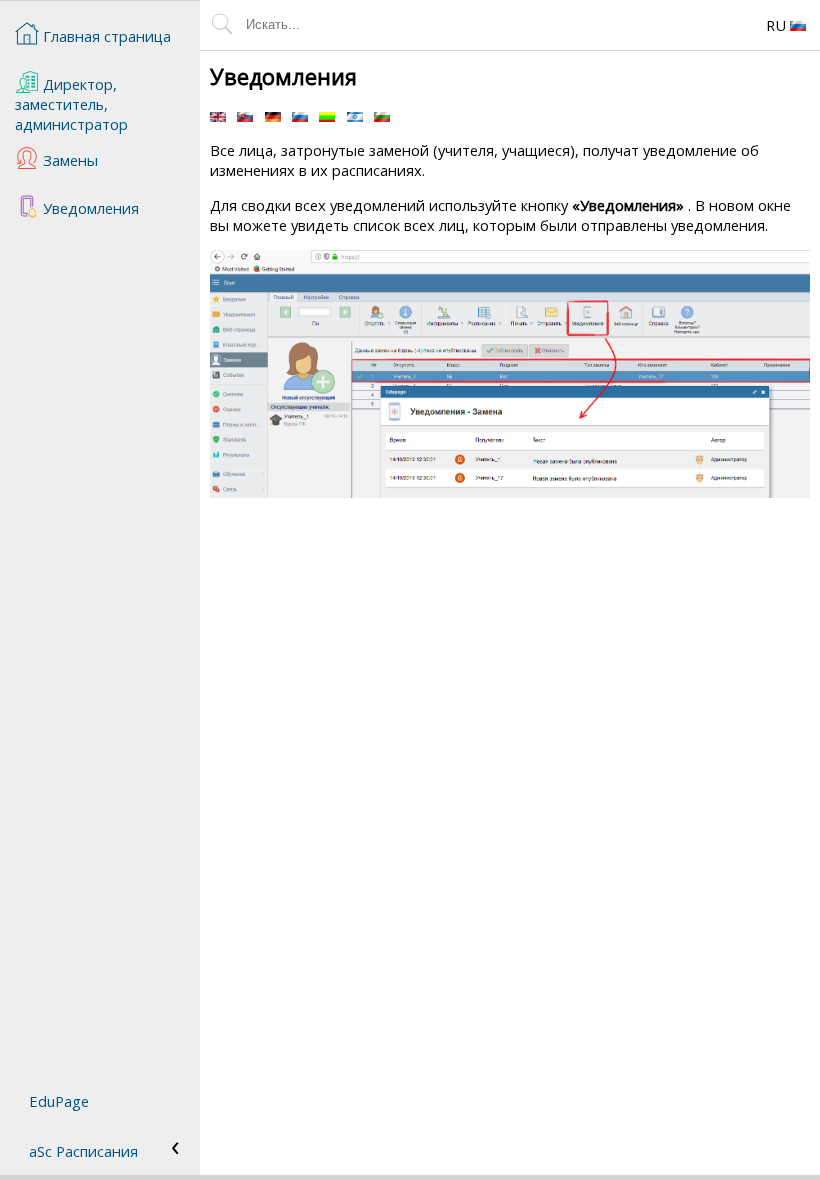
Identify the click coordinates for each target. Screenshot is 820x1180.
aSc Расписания (83, 1151)
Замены (68, 160)
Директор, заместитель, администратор (71, 104)
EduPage (59, 1101)
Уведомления (89, 208)
